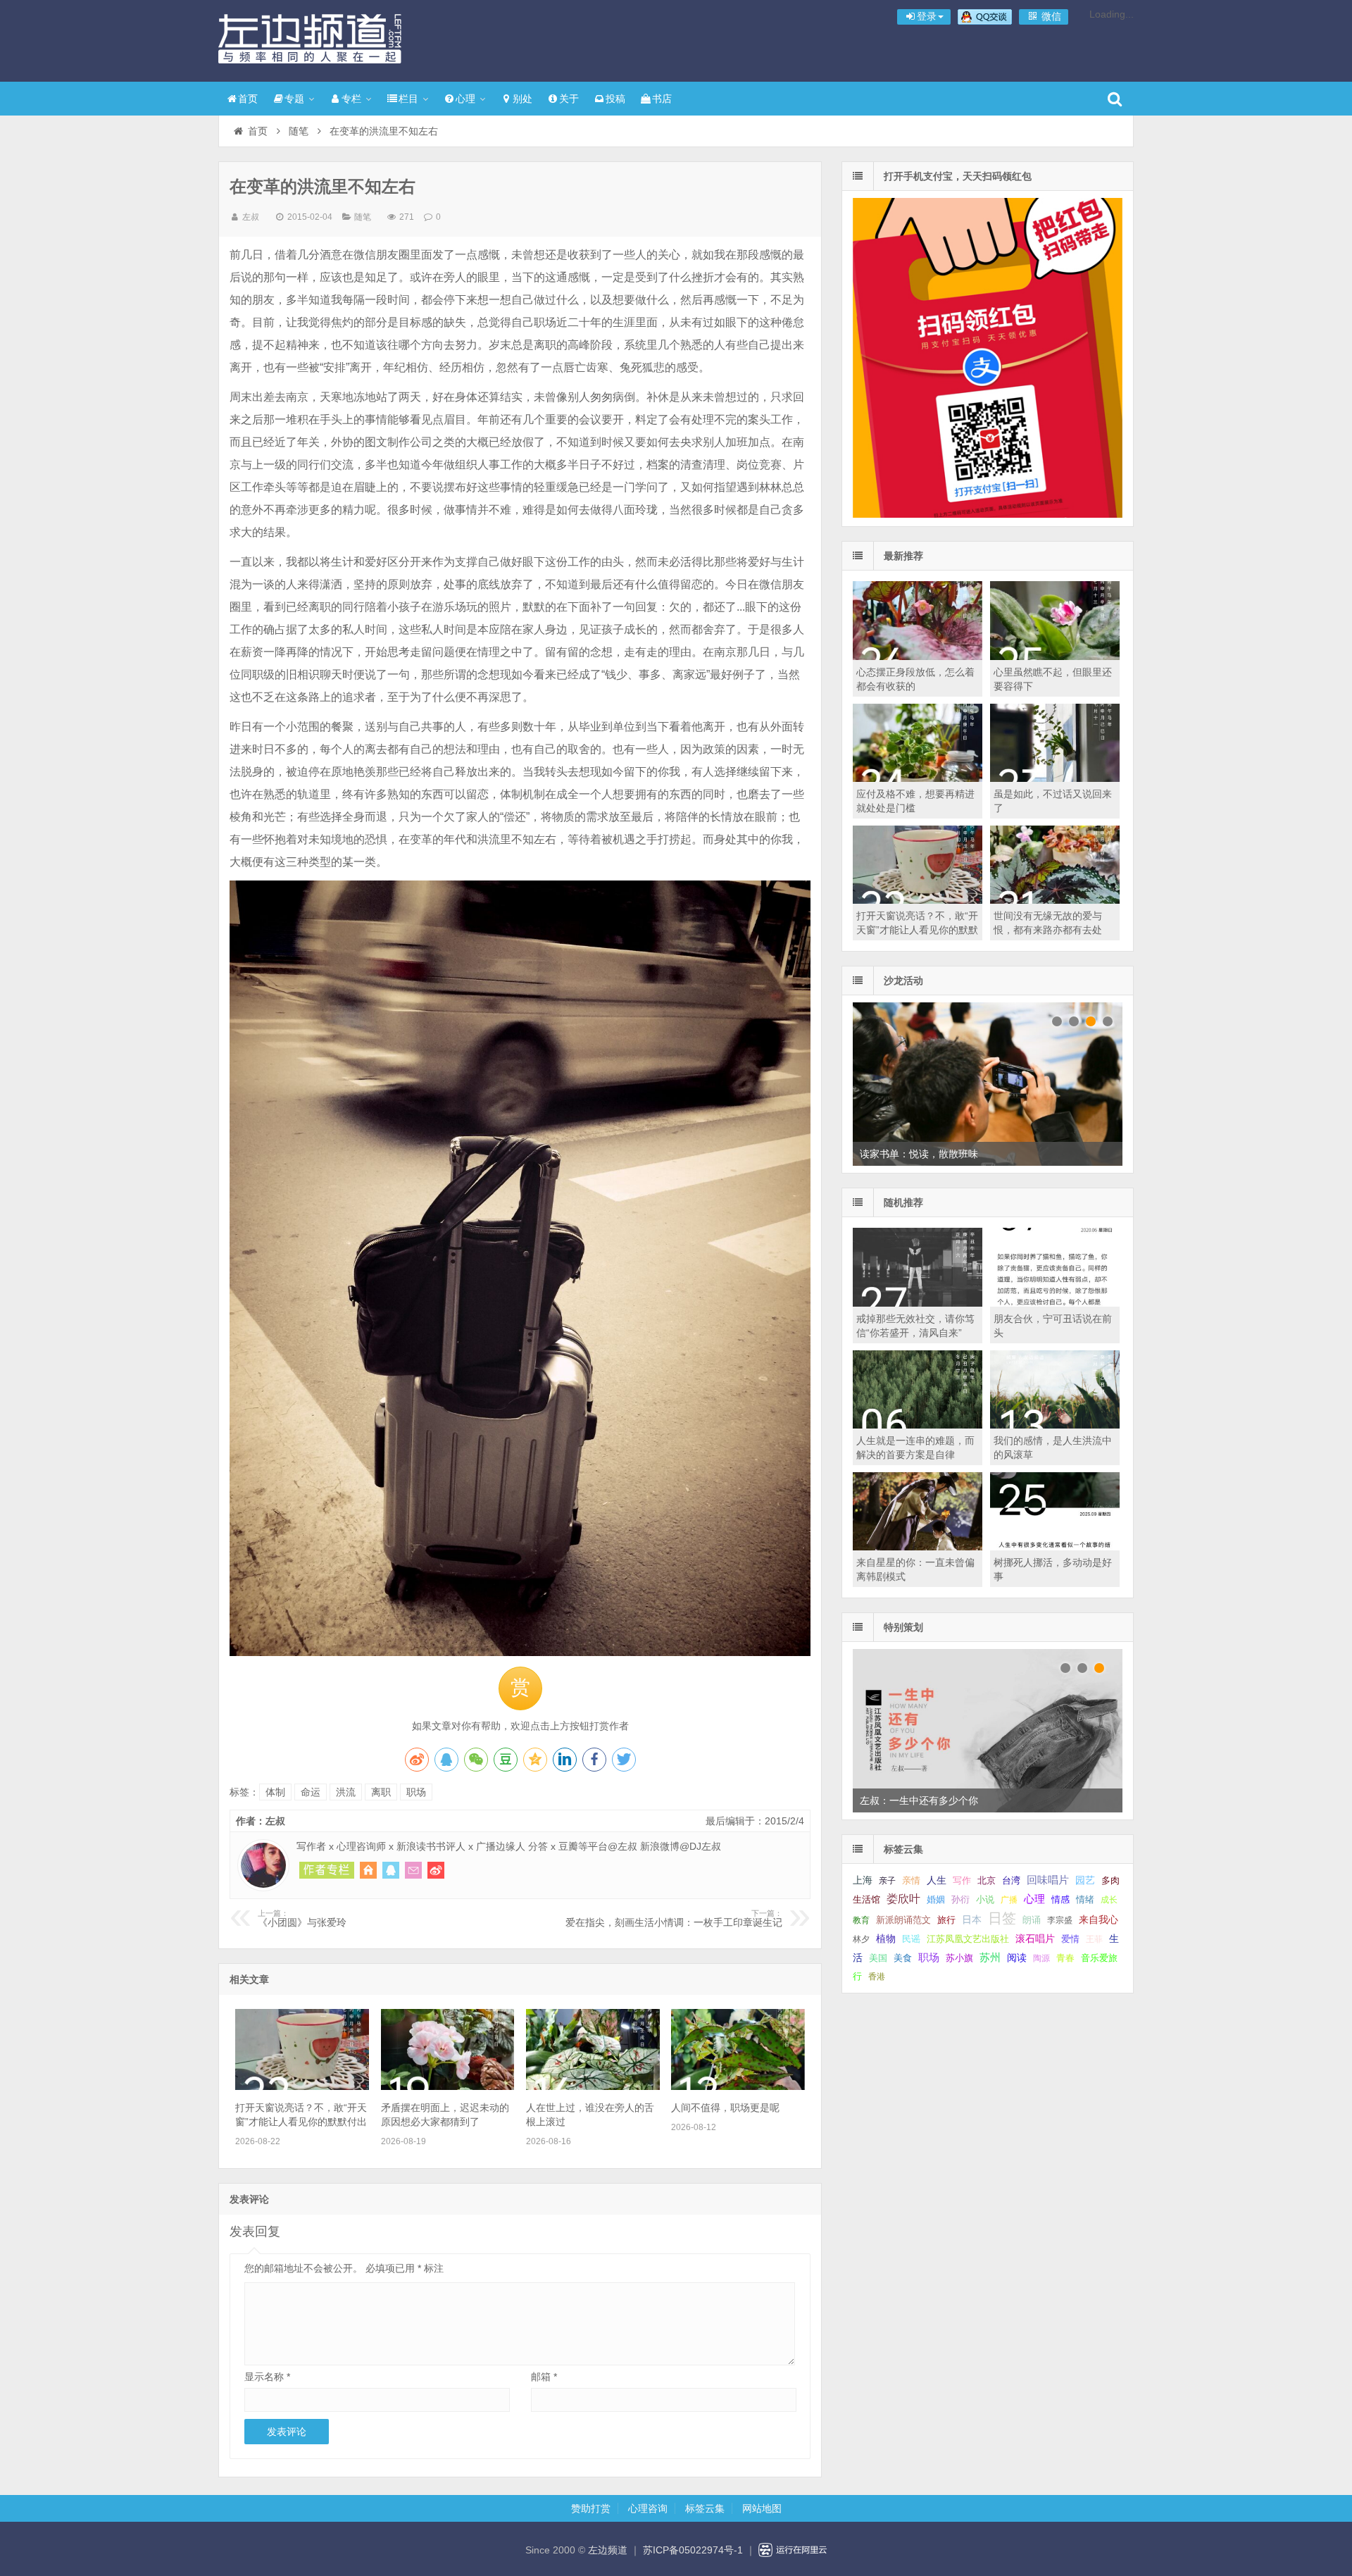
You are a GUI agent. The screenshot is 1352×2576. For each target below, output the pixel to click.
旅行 (946, 1920)
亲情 (911, 1880)
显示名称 (267, 2377)
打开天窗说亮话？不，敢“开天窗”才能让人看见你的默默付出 (917, 930)
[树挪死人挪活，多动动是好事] (1055, 1547)
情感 (1060, 1900)
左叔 (251, 217)
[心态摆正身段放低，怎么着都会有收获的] (918, 657)
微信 (1050, 16)
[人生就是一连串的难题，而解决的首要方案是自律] (918, 1425)
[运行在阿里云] (793, 2550)
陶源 (1041, 1958)
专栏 (351, 99)
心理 (465, 99)
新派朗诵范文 (903, 1920)
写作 (962, 1880)
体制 (275, 1792)
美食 (903, 1958)
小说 (985, 1899)
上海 (863, 1880)
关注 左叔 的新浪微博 (436, 1870)
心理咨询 (648, 2508)
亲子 (887, 1881)
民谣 (911, 1939)
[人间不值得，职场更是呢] (738, 2086)
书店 (662, 99)
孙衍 (960, 1899)
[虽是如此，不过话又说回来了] (1055, 778)
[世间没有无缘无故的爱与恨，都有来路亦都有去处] (1055, 900)
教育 (861, 1920)
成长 (1109, 1900)
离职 (381, 1792)
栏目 (408, 99)
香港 (877, 1977)
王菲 (1094, 1939)
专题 (294, 99)
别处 (522, 99)
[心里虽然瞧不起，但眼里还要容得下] (1055, 657)
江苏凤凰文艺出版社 (968, 1939)
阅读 (1017, 1958)
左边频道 (310, 39)
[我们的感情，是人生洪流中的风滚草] (1055, 1425)
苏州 (990, 1958)
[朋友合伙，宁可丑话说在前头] (1055, 1303)
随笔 (299, 131)
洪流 (346, 1792)
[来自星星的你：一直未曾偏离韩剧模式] (918, 1547)
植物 (886, 1939)
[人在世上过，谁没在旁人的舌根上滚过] (593, 2086)
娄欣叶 (903, 1899)
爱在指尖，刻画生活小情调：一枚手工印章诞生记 (674, 1919)
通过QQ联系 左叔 (391, 1870)
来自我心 (1098, 1919)
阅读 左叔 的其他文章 (327, 1870)
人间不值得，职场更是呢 (725, 2108)
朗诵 (1032, 1920)
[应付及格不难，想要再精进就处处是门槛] (918, 778)
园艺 (1085, 1880)
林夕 (861, 1939)
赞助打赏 (591, 2508)
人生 (937, 1880)
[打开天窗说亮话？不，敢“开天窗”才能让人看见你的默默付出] (302, 2086)
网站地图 (762, 2508)
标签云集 (705, 2508)
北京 (987, 1881)
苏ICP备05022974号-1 (693, 2550)
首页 (248, 99)
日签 (1002, 1918)
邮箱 (544, 2377)
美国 (878, 1958)
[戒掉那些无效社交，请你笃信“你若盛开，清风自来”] (918, 1303)
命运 (311, 1792)
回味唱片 (1048, 1880)
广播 (1009, 1900)
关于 (569, 99)
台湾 (1011, 1880)
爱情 (1070, 1939)
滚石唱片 (1035, 1939)
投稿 (615, 99)
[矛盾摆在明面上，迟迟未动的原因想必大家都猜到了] (448, 2086)
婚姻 (936, 1900)
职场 (416, 1792)
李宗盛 (1060, 1920)
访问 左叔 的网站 (368, 1870)
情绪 (1085, 1900)
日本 (972, 1920)
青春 (1065, 1958)
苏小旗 (959, 1958)
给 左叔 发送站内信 (413, 1870)
